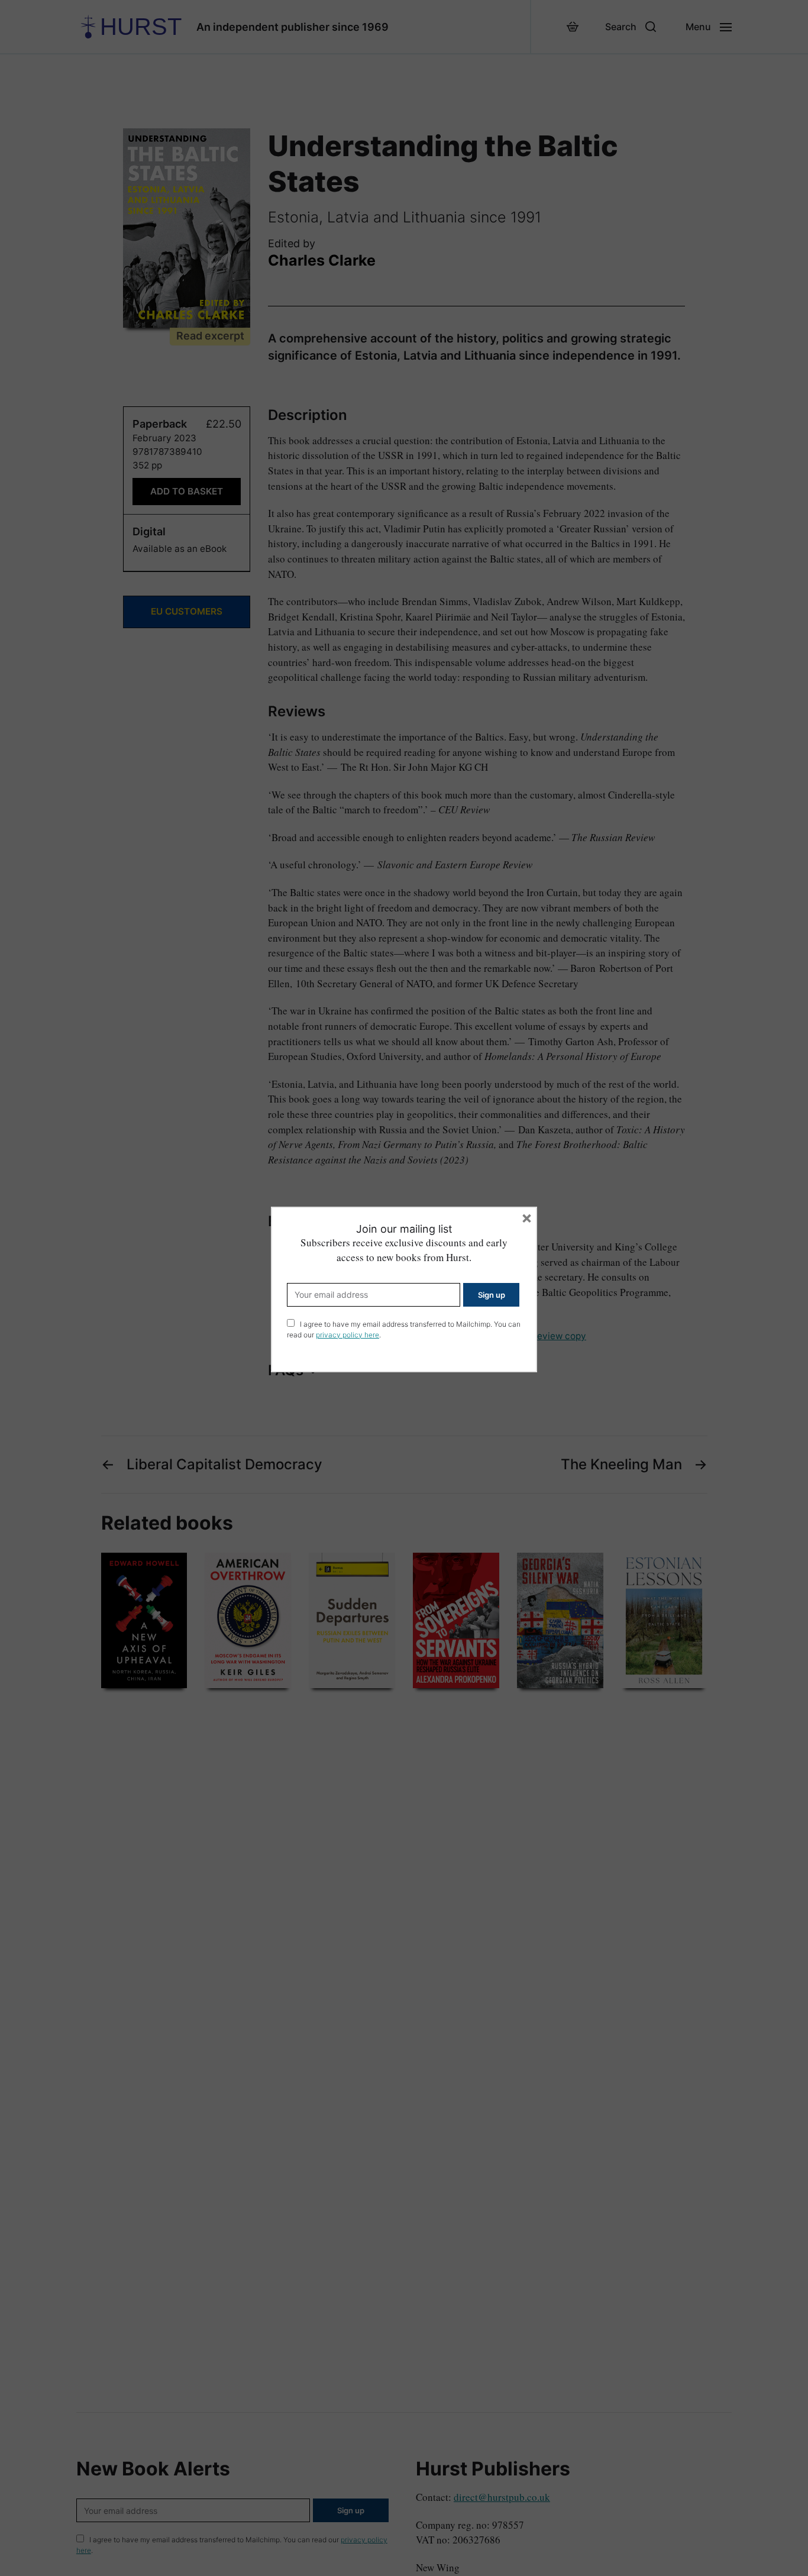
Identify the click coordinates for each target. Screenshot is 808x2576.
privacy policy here (348, 1335)
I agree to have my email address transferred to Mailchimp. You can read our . (404, 1329)
